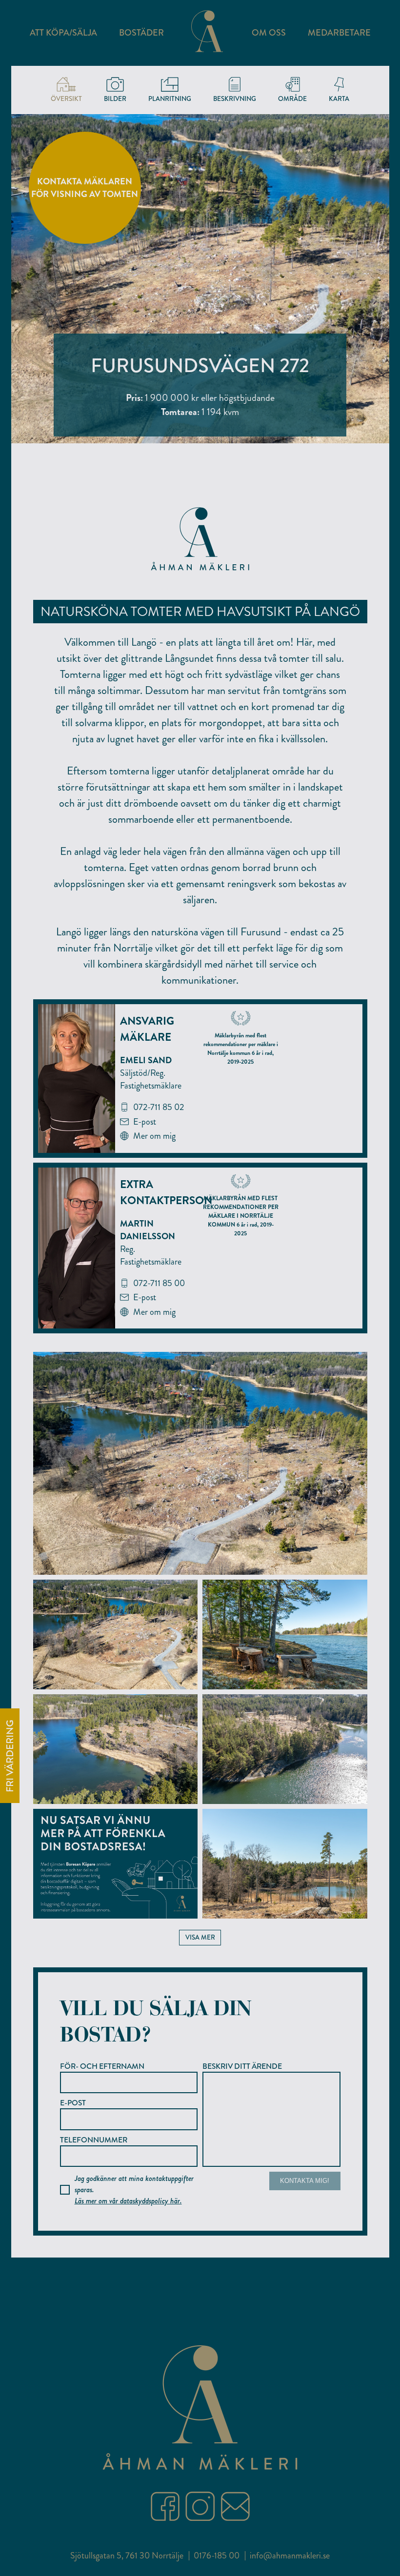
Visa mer (200, 1937)
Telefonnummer (94, 2140)
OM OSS (269, 33)
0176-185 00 (217, 2556)
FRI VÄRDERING (10, 1756)
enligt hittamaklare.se (240, 1074)
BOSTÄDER (141, 33)
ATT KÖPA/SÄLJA (63, 33)
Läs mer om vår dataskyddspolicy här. (128, 2201)
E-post (145, 1122)
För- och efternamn (102, 2066)
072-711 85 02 (159, 1107)
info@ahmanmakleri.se (290, 2556)
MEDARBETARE (339, 33)
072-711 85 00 (159, 1283)
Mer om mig (154, 1136)
